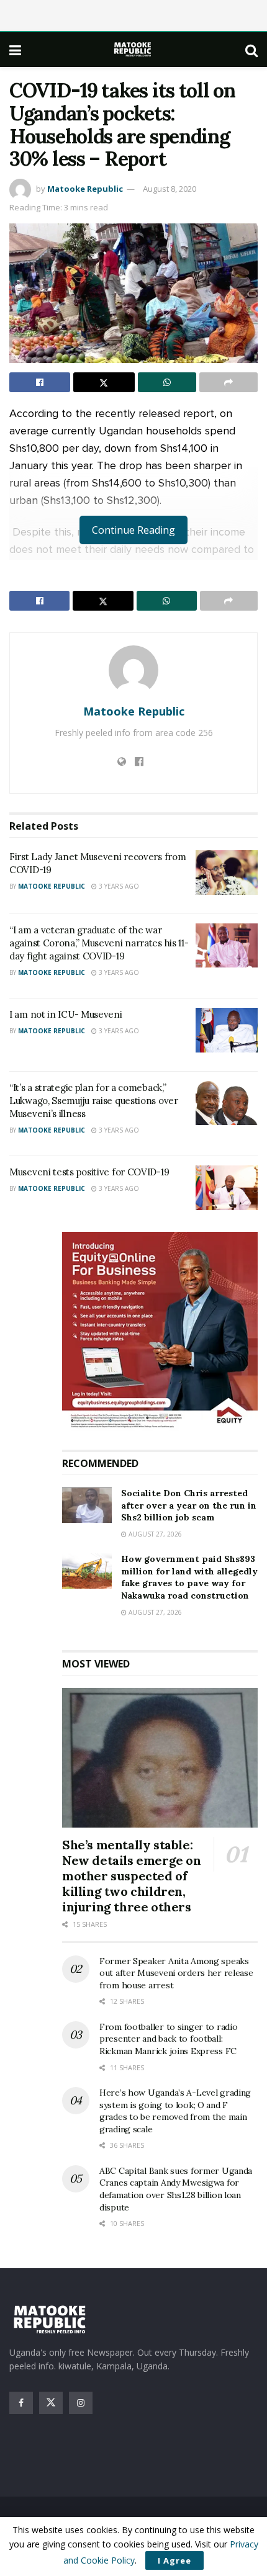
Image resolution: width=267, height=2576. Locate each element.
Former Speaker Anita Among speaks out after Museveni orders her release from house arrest (176, 1973)
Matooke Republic (85, 189)
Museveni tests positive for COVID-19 (89, 1172)
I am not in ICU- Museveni (66, 1014)
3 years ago (118, 886)
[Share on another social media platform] (229, 382)
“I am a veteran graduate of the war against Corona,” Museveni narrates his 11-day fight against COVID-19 (99, 943)
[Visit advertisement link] (160, 1331)
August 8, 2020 (170, 189)
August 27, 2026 (154, 1534)
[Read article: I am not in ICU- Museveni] (227, 1030)
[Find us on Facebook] (21, 2403)
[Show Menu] (15, 50)
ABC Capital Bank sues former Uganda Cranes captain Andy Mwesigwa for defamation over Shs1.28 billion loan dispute (176, 2189)
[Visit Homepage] (133, 49)
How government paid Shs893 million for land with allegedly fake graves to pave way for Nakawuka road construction (189, 1577)
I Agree (174, 2560)
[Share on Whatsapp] (167, 382)
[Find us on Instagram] (81, 2403)
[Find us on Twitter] (51, 2403)
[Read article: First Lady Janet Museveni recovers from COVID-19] (227, 873)
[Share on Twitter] (104, 382)
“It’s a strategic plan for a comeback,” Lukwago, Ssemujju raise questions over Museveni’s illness (94, 1101)
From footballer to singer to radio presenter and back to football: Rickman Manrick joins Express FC (168, 2039)
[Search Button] (251, 50)
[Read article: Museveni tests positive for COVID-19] (227, 1188)
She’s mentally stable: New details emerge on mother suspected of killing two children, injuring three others (132, 1876)
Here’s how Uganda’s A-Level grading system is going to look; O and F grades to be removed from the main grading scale (175, 2111)
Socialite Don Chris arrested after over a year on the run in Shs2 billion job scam (189, 1505)
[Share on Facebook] (40, 382)
